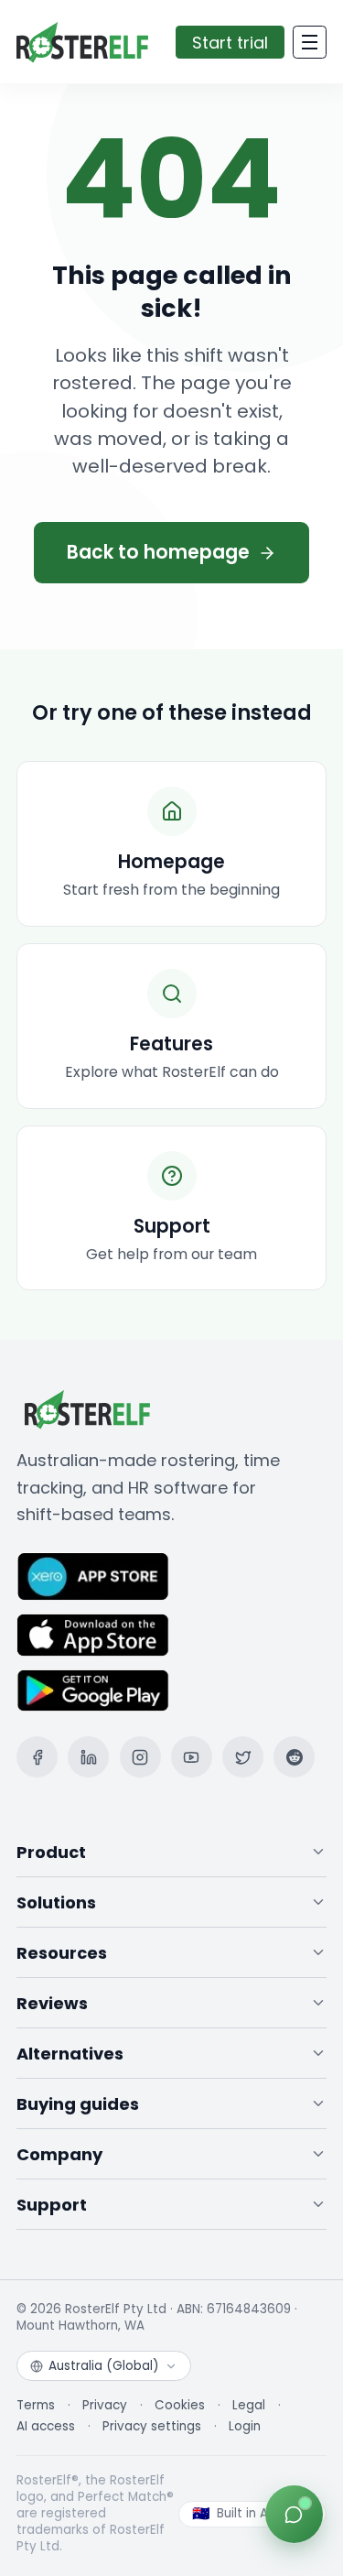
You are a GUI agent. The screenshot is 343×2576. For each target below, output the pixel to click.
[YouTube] (192, 1757)
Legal (249, 2406)
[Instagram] (140, 1757)
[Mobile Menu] (310, 42)
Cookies (180, 2406)
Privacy (105, 2406)
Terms (36, 2406)
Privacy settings (152, 2427)
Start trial (230, 43)
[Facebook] (37, 1757)
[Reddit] (294, 1757)
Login (245, 2427)
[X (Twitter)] (243, 1757)
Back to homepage (158, 552)
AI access (46, 2427)
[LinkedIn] (88, 1757)
